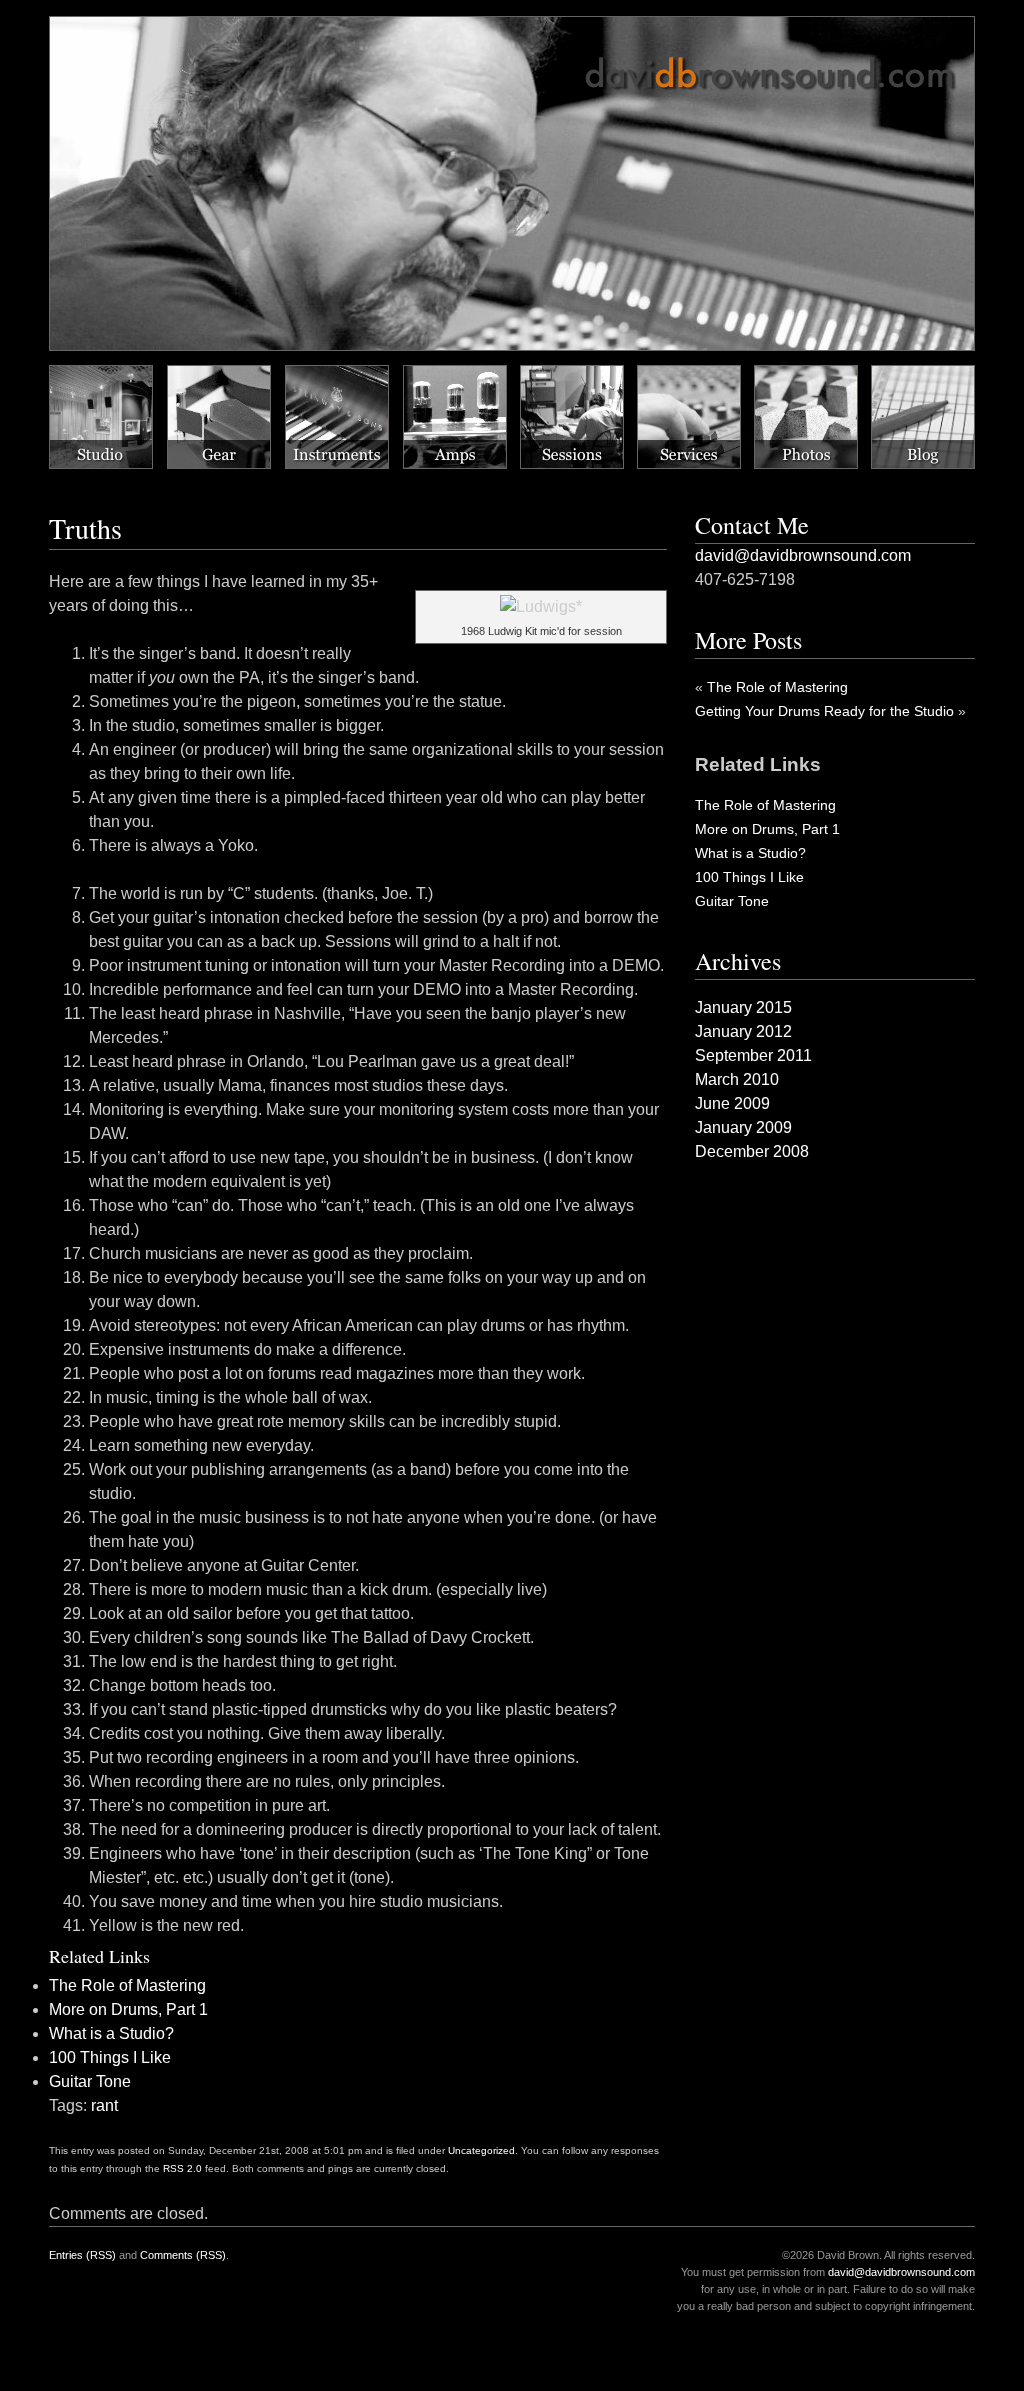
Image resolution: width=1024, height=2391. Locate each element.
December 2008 (752, 1151)
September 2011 (753, 1055)
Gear (219, 417)
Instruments (337, 417)
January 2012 (743, 1031)
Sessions (572, 417)
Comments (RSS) (183, 2255)
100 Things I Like (110, 2057)
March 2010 (737, 1079)
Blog (923, 417)
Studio (101, 417)
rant (104, 2105)
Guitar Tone (90, 2081)
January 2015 (743, 1007)
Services (689, 417)
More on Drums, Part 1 (128, 2009)
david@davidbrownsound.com (803, 555)
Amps (455, 417)
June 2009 (732, 1103)
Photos (806, 417)
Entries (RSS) (82, 2255)
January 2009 (743, 1127)
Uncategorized (481, 2150)
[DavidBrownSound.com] (236, 34)
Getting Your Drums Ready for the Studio (824, 711)
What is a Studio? (111, 2033)
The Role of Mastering (127, 1985)
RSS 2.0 (182, 2168)
